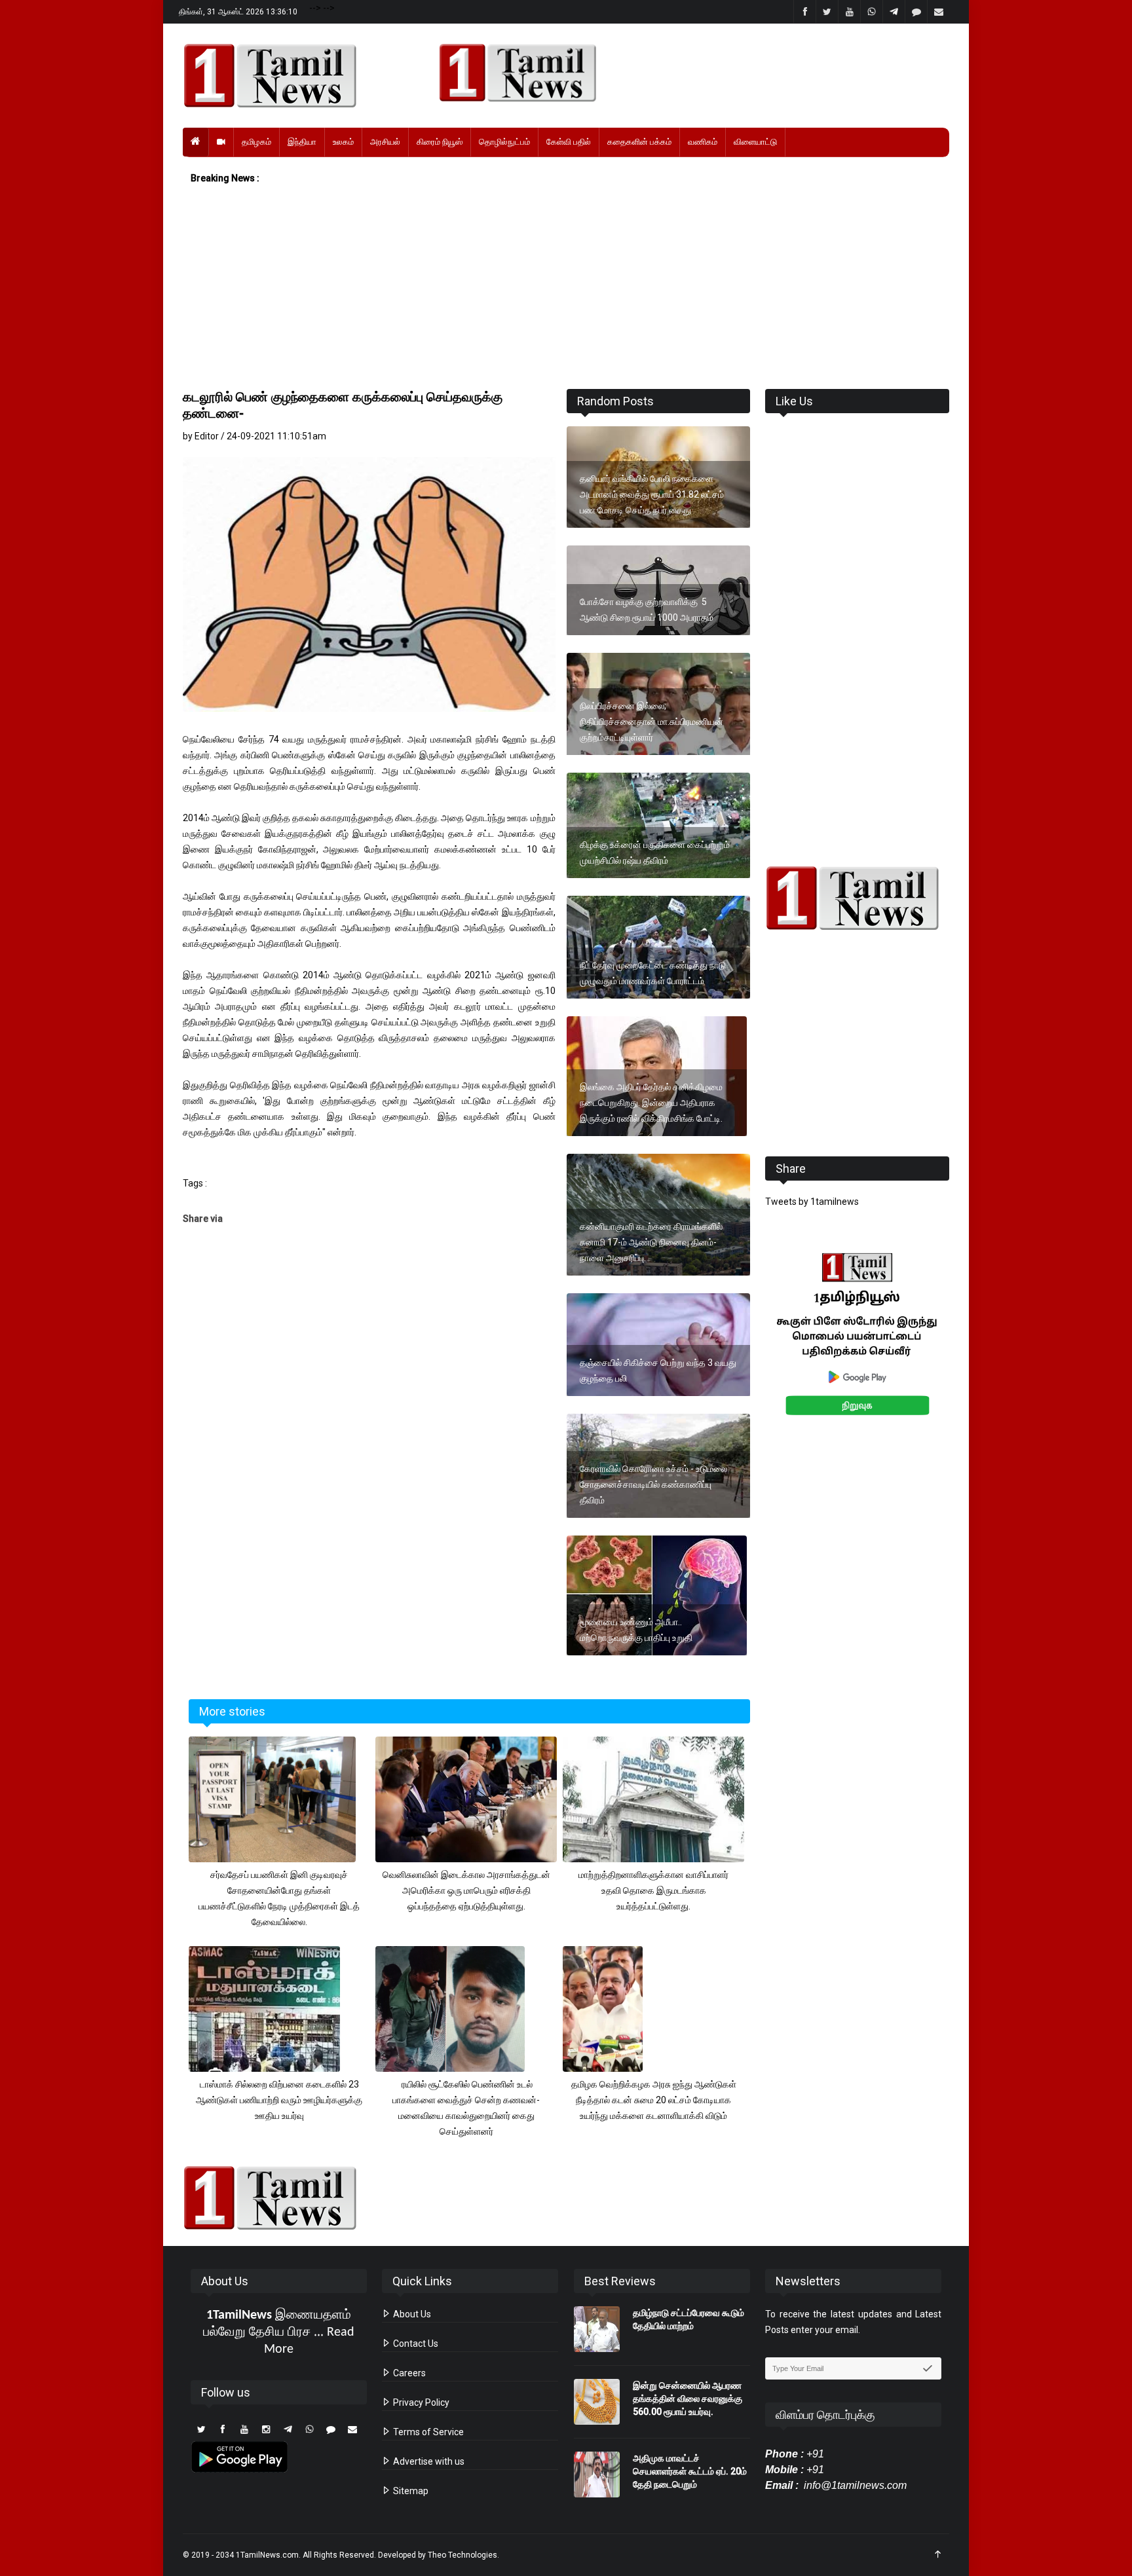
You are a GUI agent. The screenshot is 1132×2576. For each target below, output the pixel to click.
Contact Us (415, 2344)
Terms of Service (427, 2432)
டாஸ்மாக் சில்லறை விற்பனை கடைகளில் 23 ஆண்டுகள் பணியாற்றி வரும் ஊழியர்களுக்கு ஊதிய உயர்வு (279, 2100)
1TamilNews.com (267, 2555)
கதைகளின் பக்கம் (639, 142)
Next (970, 1349)
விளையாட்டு (755, 142)
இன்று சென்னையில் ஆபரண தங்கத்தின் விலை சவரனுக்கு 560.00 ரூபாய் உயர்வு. (688, 2399)
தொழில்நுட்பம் (504, 142)
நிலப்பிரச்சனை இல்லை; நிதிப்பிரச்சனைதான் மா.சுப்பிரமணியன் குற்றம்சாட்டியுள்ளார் (651, 722)
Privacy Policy (420, 2402)
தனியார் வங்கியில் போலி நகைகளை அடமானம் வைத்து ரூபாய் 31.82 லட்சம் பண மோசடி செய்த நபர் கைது (652, 494)
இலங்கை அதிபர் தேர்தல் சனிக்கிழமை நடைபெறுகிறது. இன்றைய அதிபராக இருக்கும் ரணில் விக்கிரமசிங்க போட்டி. (651, 1103)
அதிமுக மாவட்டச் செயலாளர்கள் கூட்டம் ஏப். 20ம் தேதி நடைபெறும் (690, 2471)
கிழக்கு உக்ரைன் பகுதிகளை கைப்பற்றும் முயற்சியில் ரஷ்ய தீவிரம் (655, 853)
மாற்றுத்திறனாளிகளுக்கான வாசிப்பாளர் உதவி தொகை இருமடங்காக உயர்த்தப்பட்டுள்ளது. (653, 1890)
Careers (408, 2373)
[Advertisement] (566, 287)
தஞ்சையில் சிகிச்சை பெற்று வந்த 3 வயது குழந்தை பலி (658, 1371)
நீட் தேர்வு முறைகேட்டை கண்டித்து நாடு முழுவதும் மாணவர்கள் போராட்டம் (653, 973)
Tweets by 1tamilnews (812, 1202)
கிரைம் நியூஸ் (440, 142)
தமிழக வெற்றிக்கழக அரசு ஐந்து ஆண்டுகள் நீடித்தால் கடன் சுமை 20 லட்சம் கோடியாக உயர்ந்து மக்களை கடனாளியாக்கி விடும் (654, 2100)
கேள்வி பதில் (569, 142)
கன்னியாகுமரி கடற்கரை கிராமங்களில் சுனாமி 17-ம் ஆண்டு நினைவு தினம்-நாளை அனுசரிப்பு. (651, 1242)
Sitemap (410, 2491)
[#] (857, 898)
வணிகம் (703, 142)
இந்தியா (302, 142)
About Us (411, 2314)
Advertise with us (428, 2461)
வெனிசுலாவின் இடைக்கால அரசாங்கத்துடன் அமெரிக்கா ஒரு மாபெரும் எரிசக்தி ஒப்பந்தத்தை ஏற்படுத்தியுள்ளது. (466, 1890)
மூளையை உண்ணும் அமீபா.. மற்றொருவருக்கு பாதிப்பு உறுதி (636, 1630)
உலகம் (343, 142)
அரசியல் (385, 142)
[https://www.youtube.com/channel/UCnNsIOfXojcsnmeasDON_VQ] (686, 73)
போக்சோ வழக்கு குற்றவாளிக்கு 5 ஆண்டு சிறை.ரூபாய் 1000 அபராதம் (648, 610)
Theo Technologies (462, 2555)
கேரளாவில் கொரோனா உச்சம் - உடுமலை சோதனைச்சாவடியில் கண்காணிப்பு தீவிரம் (653, 1484)
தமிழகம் (256, 142)
